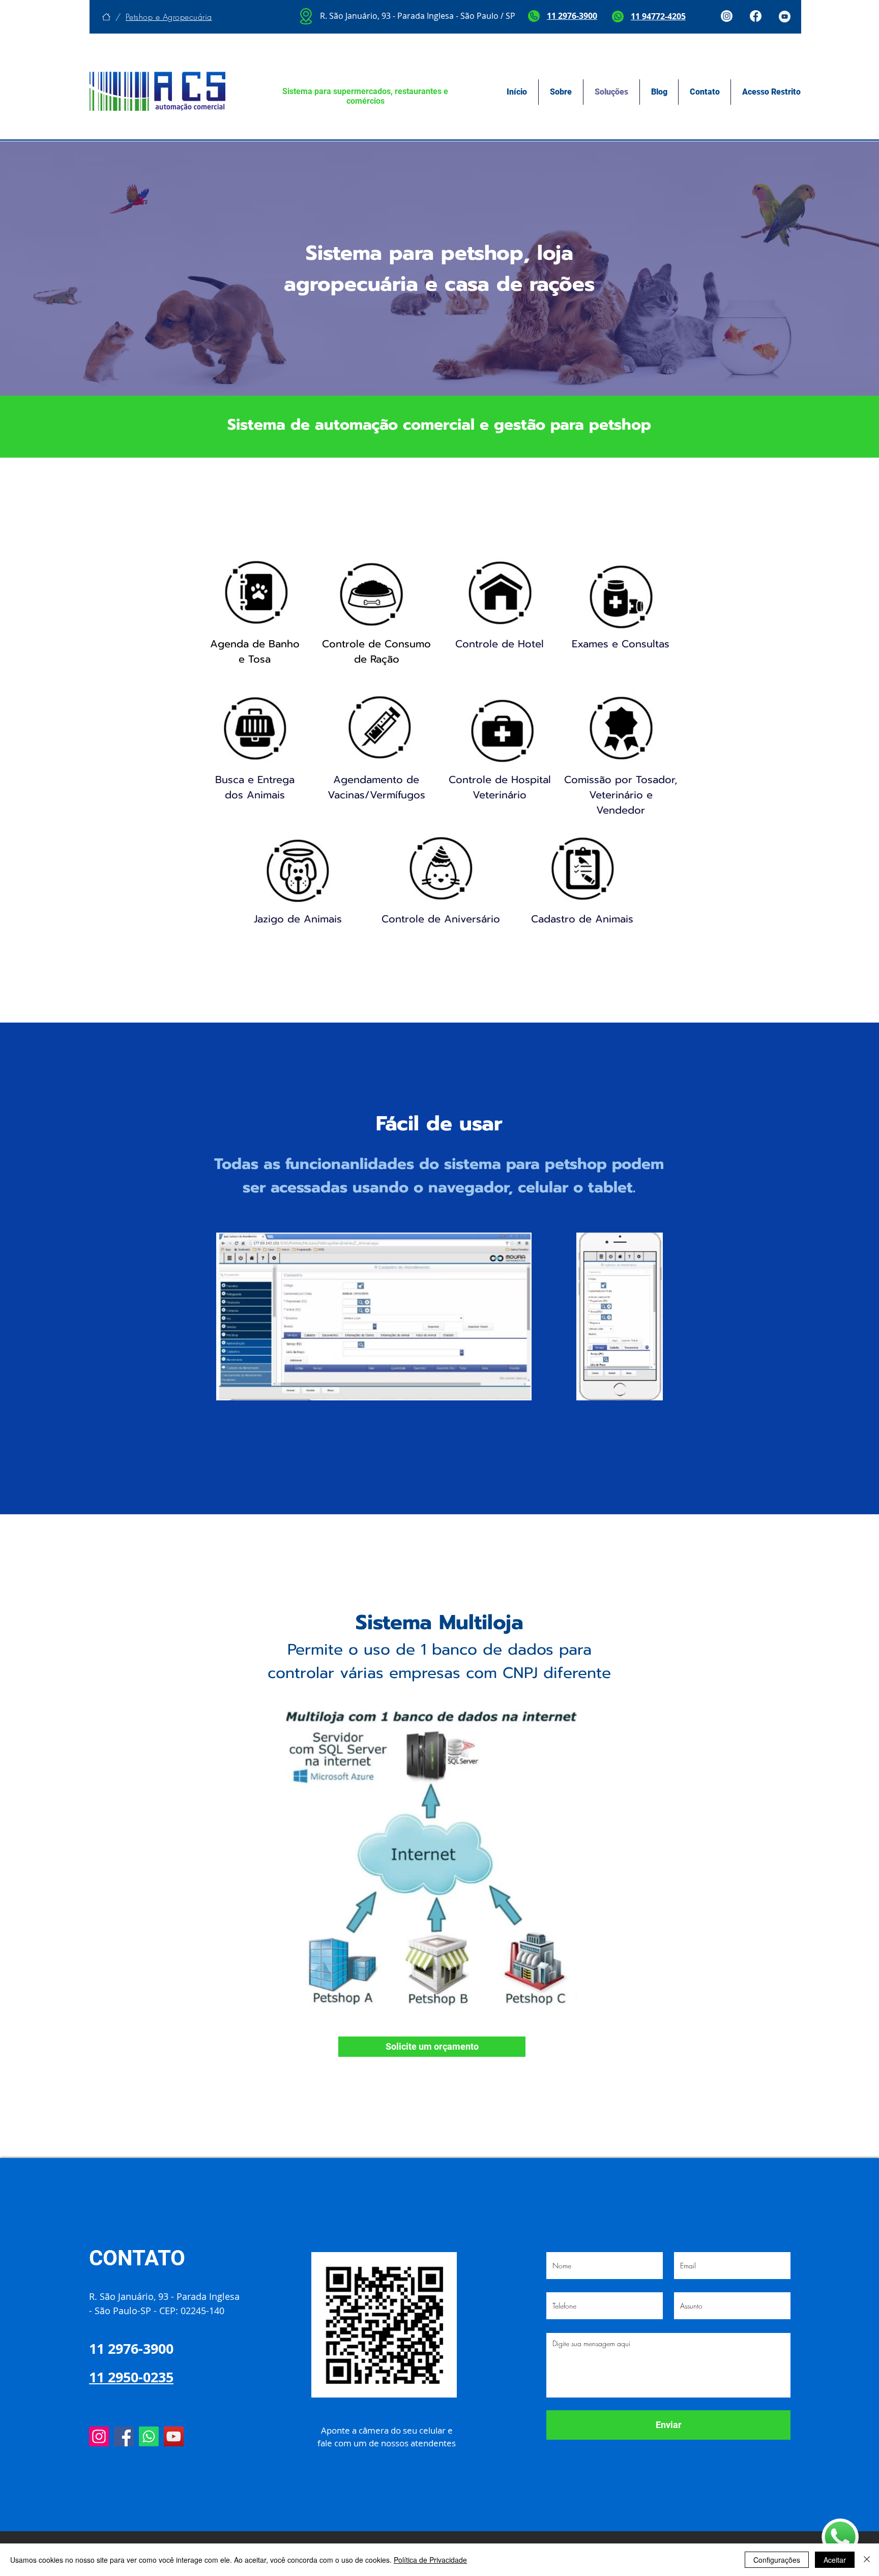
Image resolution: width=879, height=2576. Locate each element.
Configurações (777, 2560)
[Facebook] (124, 2436)
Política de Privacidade (430, 2560)
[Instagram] (99, 2436)
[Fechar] (867, 2560)
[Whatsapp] (149, 2436)
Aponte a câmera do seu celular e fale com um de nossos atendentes (387, 2437)
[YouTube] (174, 2436)
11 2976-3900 (572, 16)
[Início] (106, 17)
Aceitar (835, 2560)
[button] (432, 2047)
